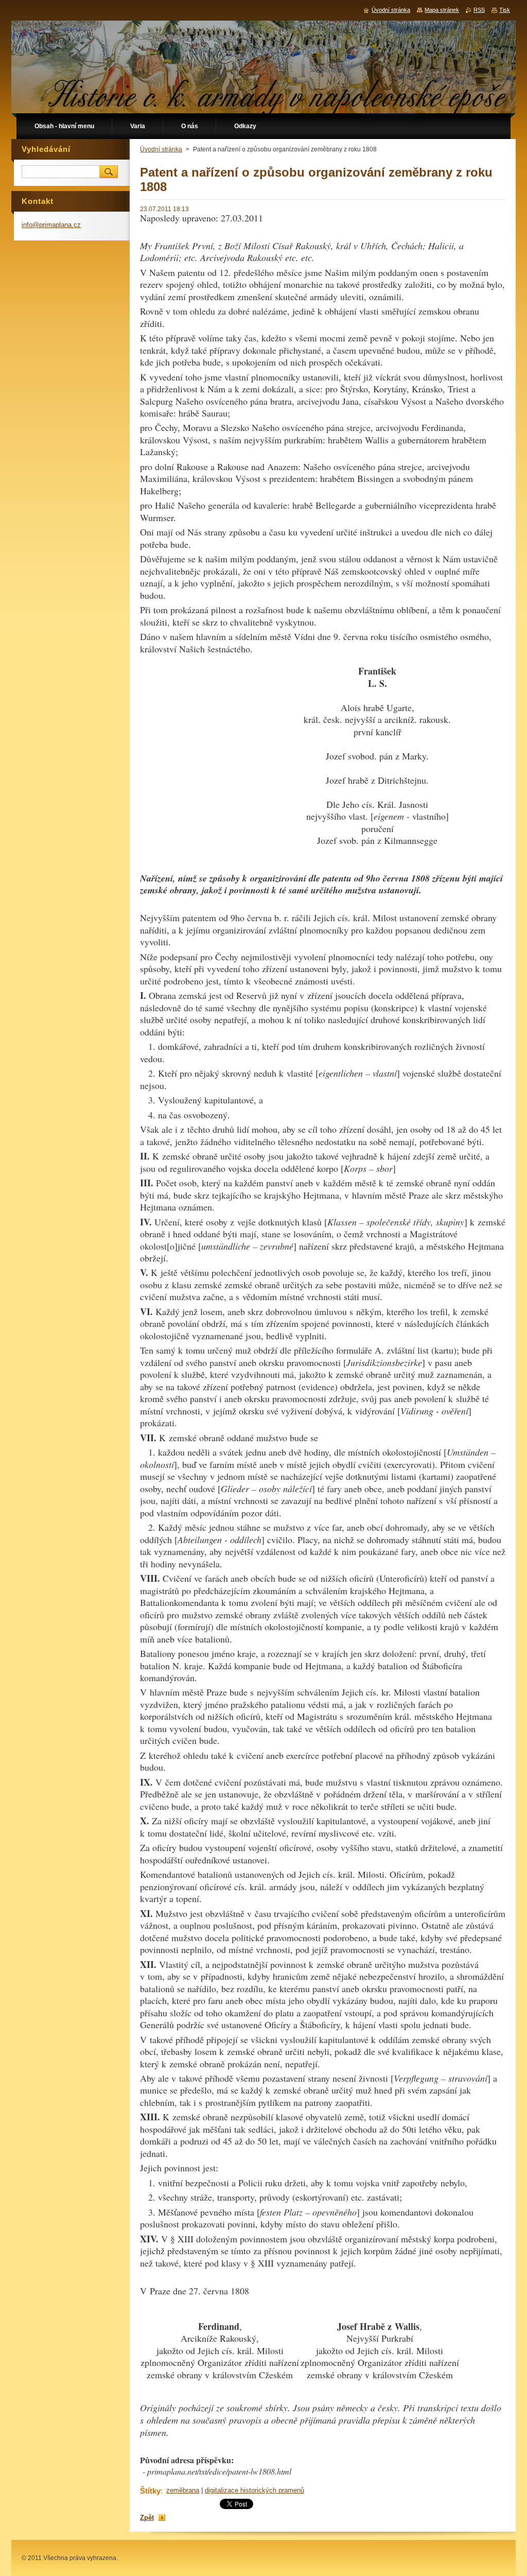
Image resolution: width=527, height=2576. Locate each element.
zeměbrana (183, 2490)
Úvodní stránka (161, 149)
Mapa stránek (442, 10)
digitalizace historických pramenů (254, 2490)
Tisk (505, 10)
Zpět (147, 2518)
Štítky (150, 2491)
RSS (479, 10)
